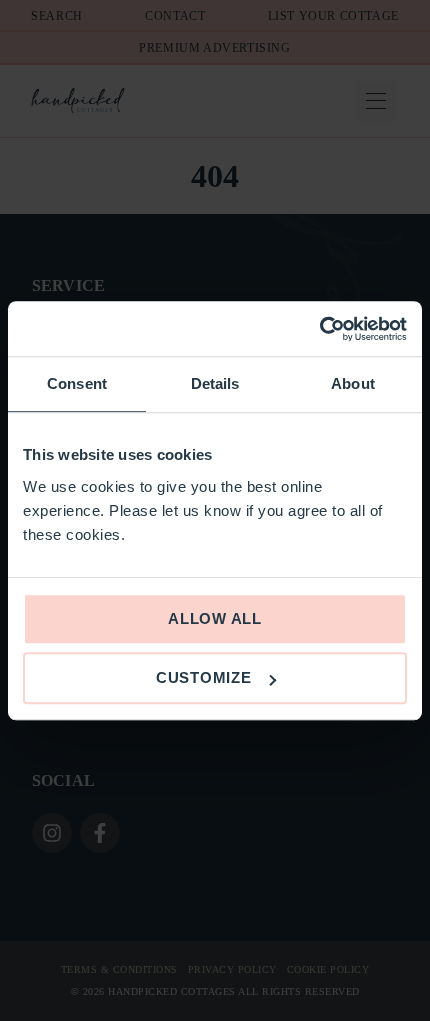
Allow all (215, 618)
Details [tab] (215, 383)
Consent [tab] (77, 383)
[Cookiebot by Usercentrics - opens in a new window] (319, 329)
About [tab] (353, 383)
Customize (204, 677)
